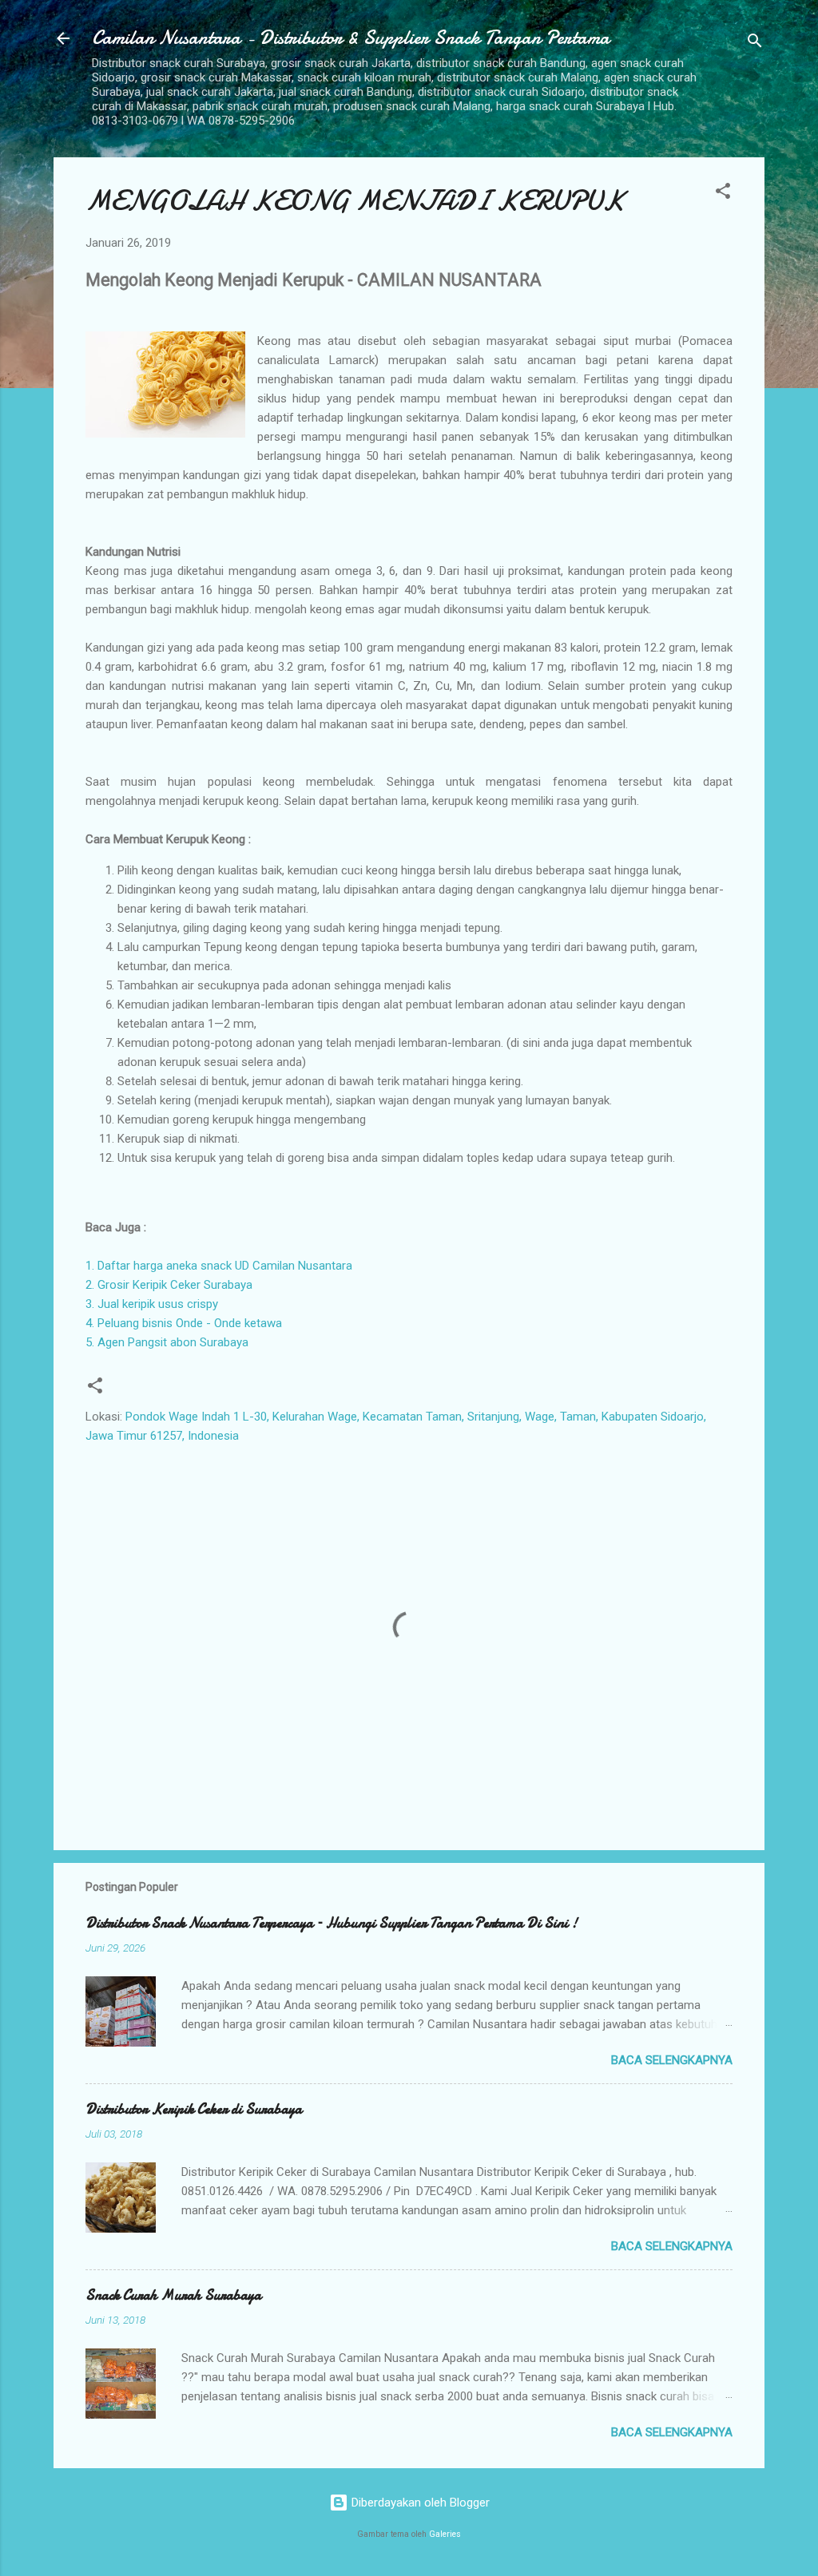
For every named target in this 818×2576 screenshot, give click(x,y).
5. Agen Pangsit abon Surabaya (167, 1342)
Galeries (445, 2534)
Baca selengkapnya (672, 2060)
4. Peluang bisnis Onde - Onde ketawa (184, 1323)
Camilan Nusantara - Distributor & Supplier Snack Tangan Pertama (351, 38)
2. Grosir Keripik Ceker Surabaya (169, 1285)
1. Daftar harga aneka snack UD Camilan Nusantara (219, 1266)
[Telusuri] (755, 44)
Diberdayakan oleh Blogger (419, 2503)
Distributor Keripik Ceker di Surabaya (194, 2109)
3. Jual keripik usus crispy (152, 1304)
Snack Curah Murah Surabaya (173, 2295)
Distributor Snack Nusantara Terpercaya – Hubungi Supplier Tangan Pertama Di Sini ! (332, 1923)
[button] (723, 194)
